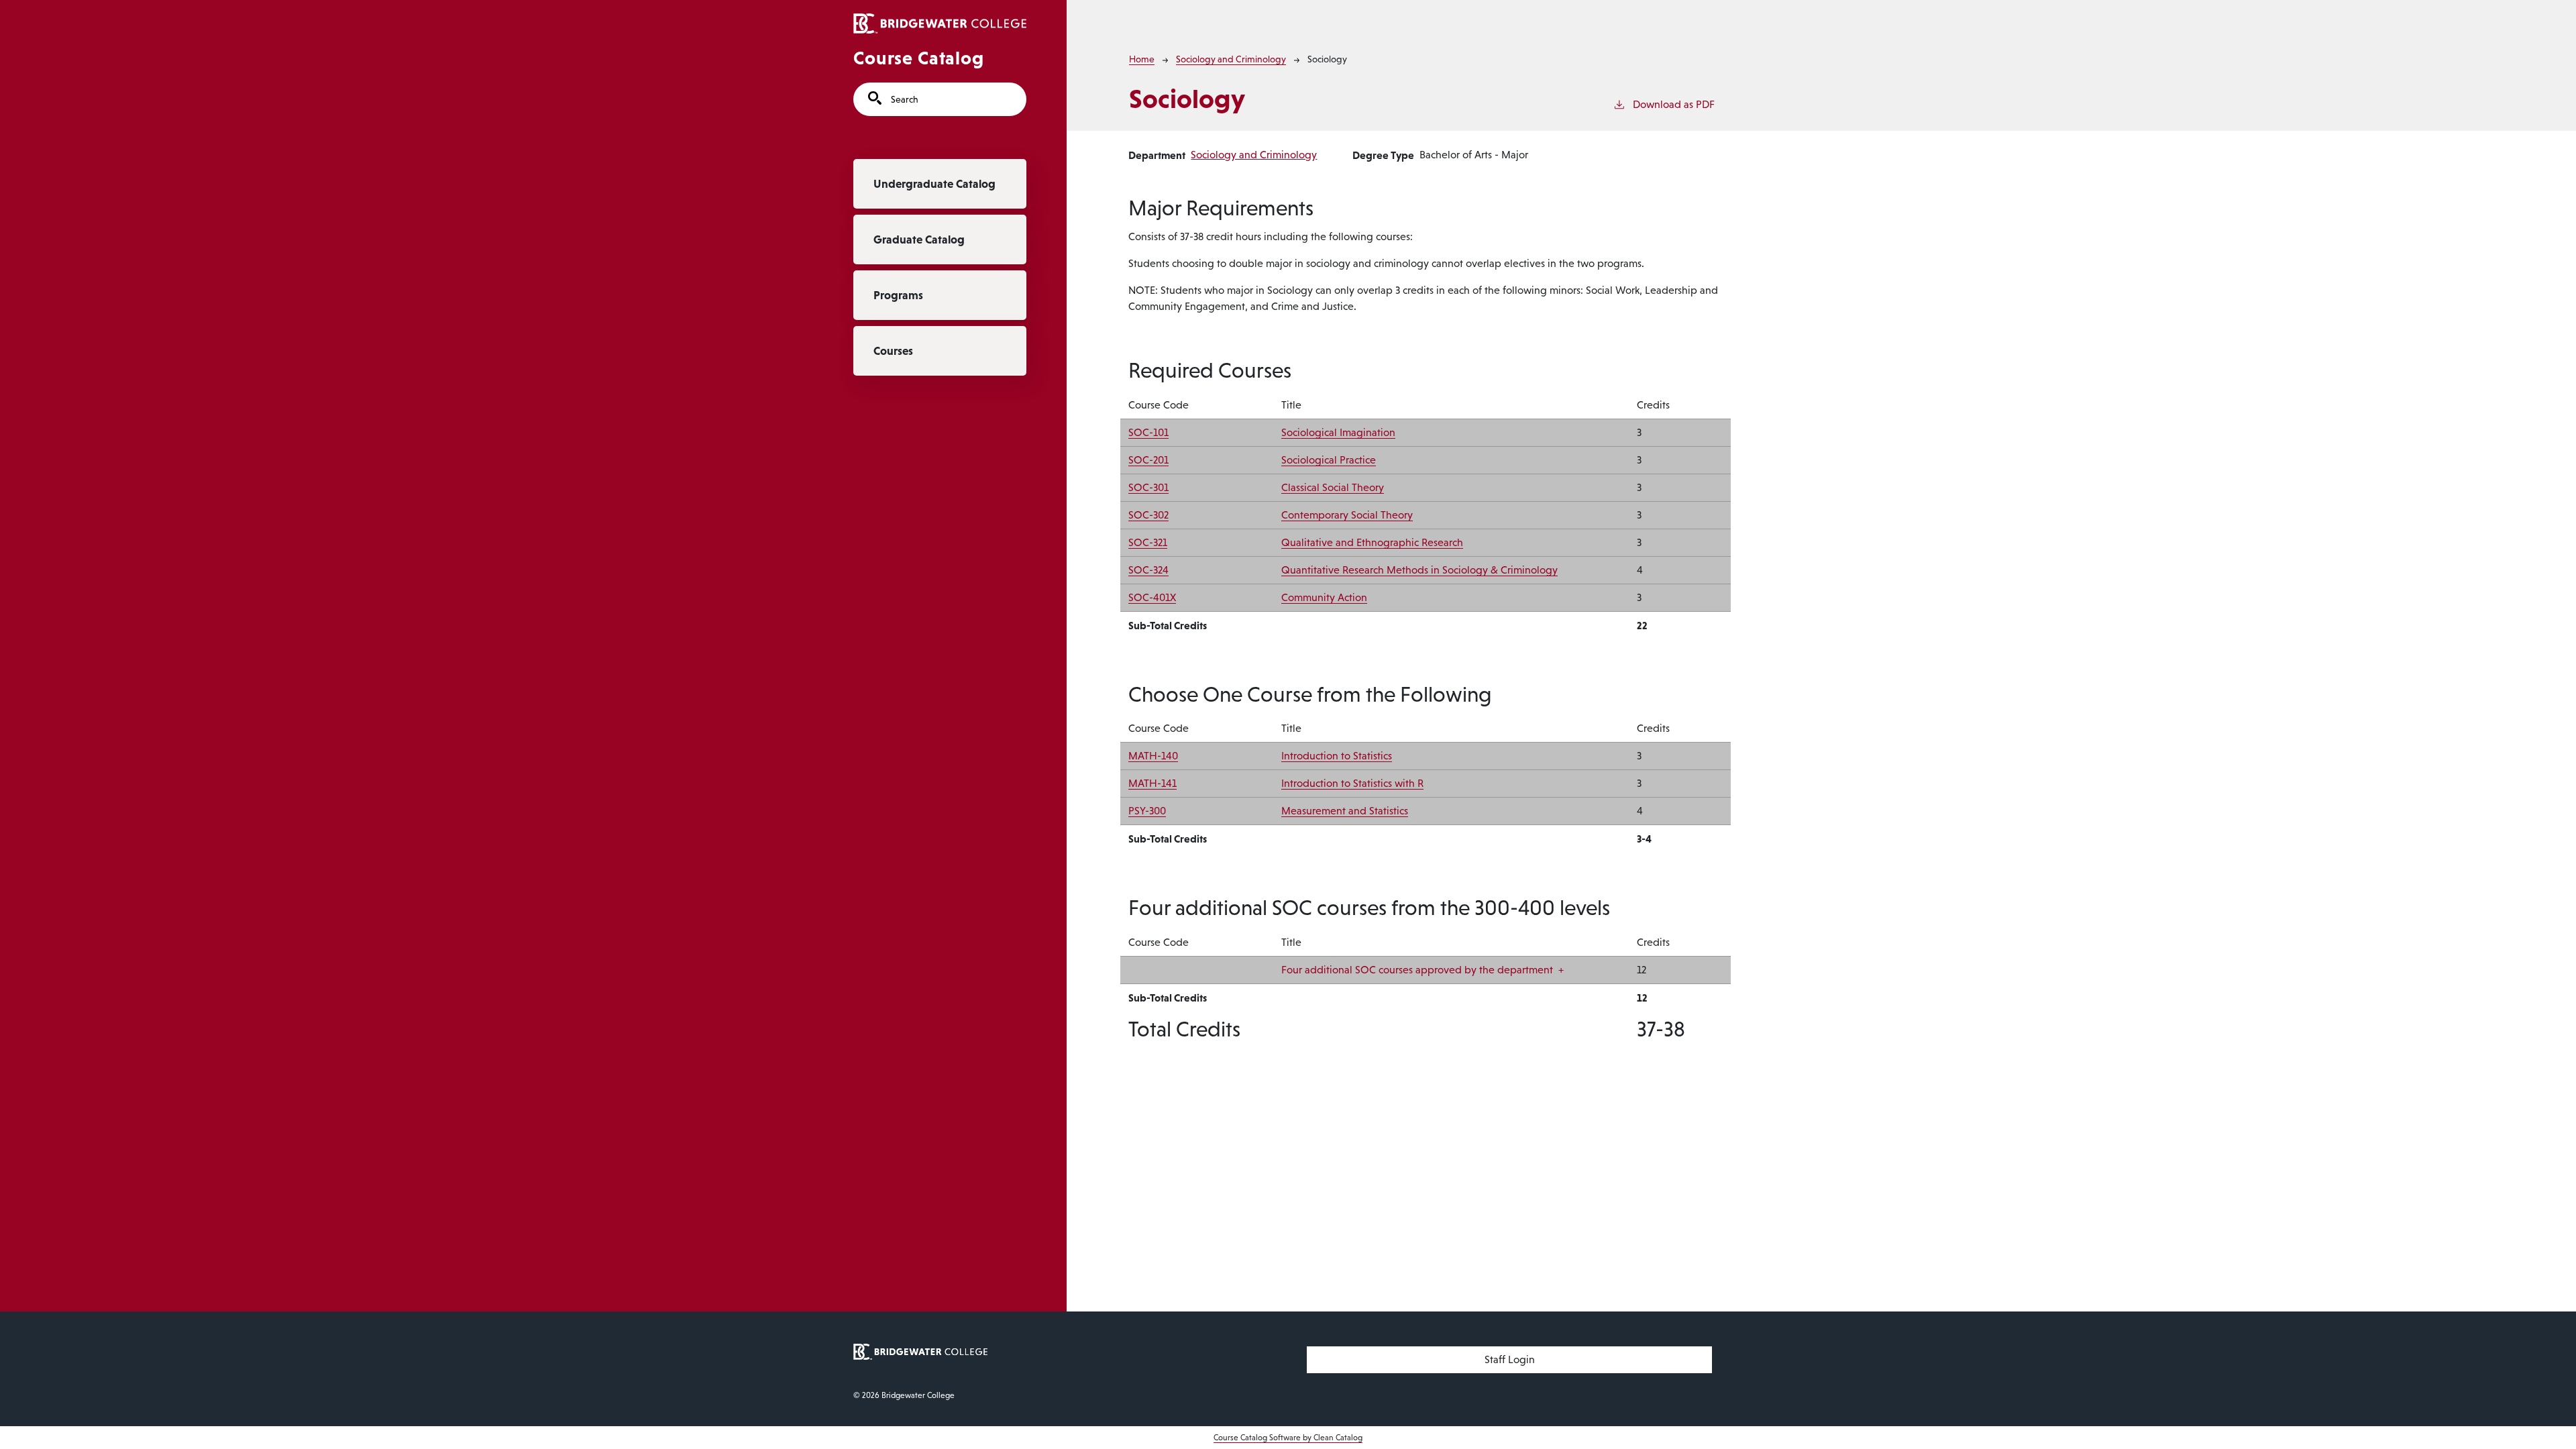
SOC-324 (1148, 570)
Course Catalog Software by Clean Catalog (1288, 1438)
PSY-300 (1147, 811)
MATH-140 (1153, 756)
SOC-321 (1148, 542)
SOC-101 (1148, 432)
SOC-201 (1148, 460)
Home (1142, 59)
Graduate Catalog (919, 239)
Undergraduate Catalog (934, 184)
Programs (898, 295)
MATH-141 (1152, 783)
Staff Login (1510, 1359)
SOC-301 (1148, 487)
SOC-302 (1148, 515)
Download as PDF (1674, 104)
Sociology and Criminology (1231, 59)
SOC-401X (1152, 597)
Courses (893, 351)
